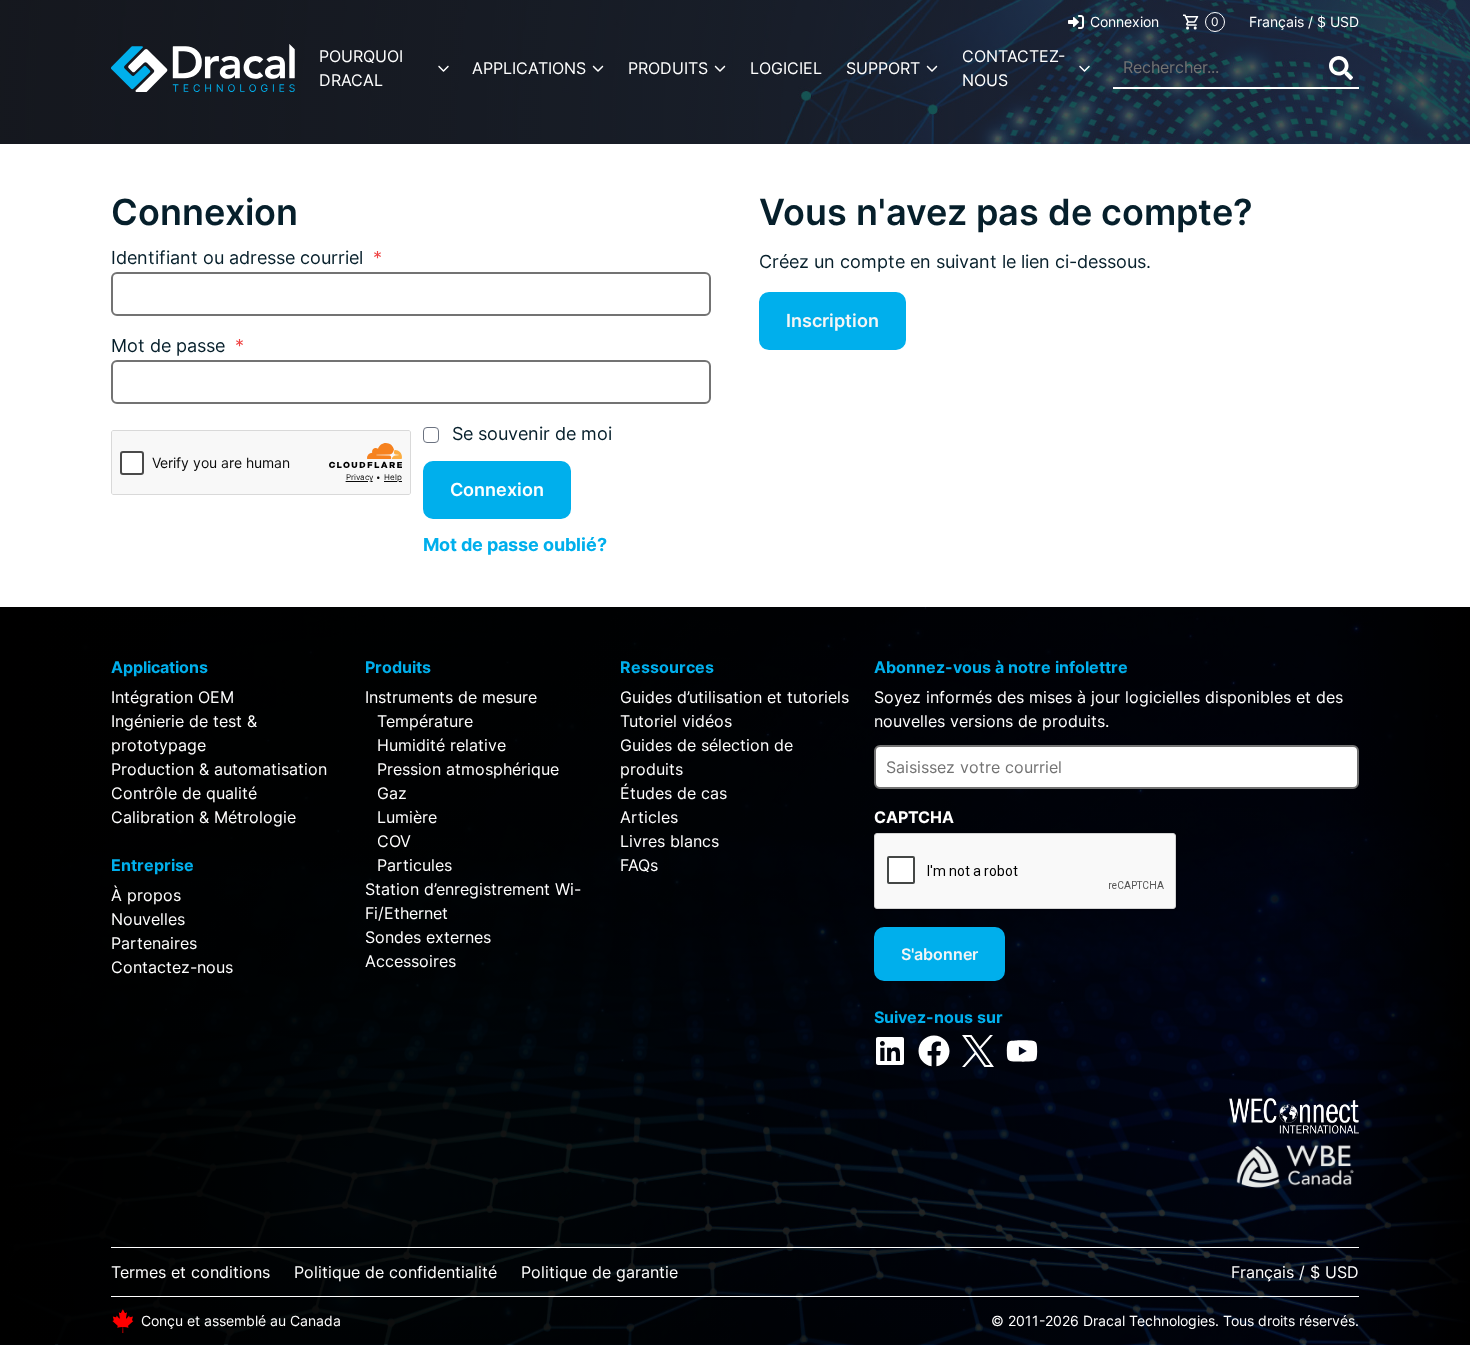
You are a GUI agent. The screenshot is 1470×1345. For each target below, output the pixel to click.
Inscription (832, 320)
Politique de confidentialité (395, 1272)
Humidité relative (441, 745)
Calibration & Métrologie (203, 817)
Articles (649, 817)
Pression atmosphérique (468, 769)
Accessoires (410, 961)
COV (394, 841)
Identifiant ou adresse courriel (246, 257)
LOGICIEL (786, 68)
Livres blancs (669, 841)
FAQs (639, 865)
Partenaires (154, 943)
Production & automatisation (219, 769)
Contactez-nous (172, 967)
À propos (146, 895)
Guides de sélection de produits (706, 757)
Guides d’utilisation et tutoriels (734, 697)
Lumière (407, 817)
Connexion (1124, 21)
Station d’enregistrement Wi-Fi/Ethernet (473, 901)
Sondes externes (428, 937)
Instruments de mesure (451, 697)
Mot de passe (177, 345)
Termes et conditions (190, 1272)
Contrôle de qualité (184, 793)
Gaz (392, 793)
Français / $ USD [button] (1304, 21)
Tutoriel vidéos (676, 721)
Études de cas (673, 793)
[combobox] (1236, 68)
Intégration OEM (172, 697)
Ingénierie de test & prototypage (184, 733)
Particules (414, 865)
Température (425, 721)
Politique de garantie (599, 1272)
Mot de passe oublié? (515, 544)
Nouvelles (148, 919)
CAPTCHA (914, 817)
